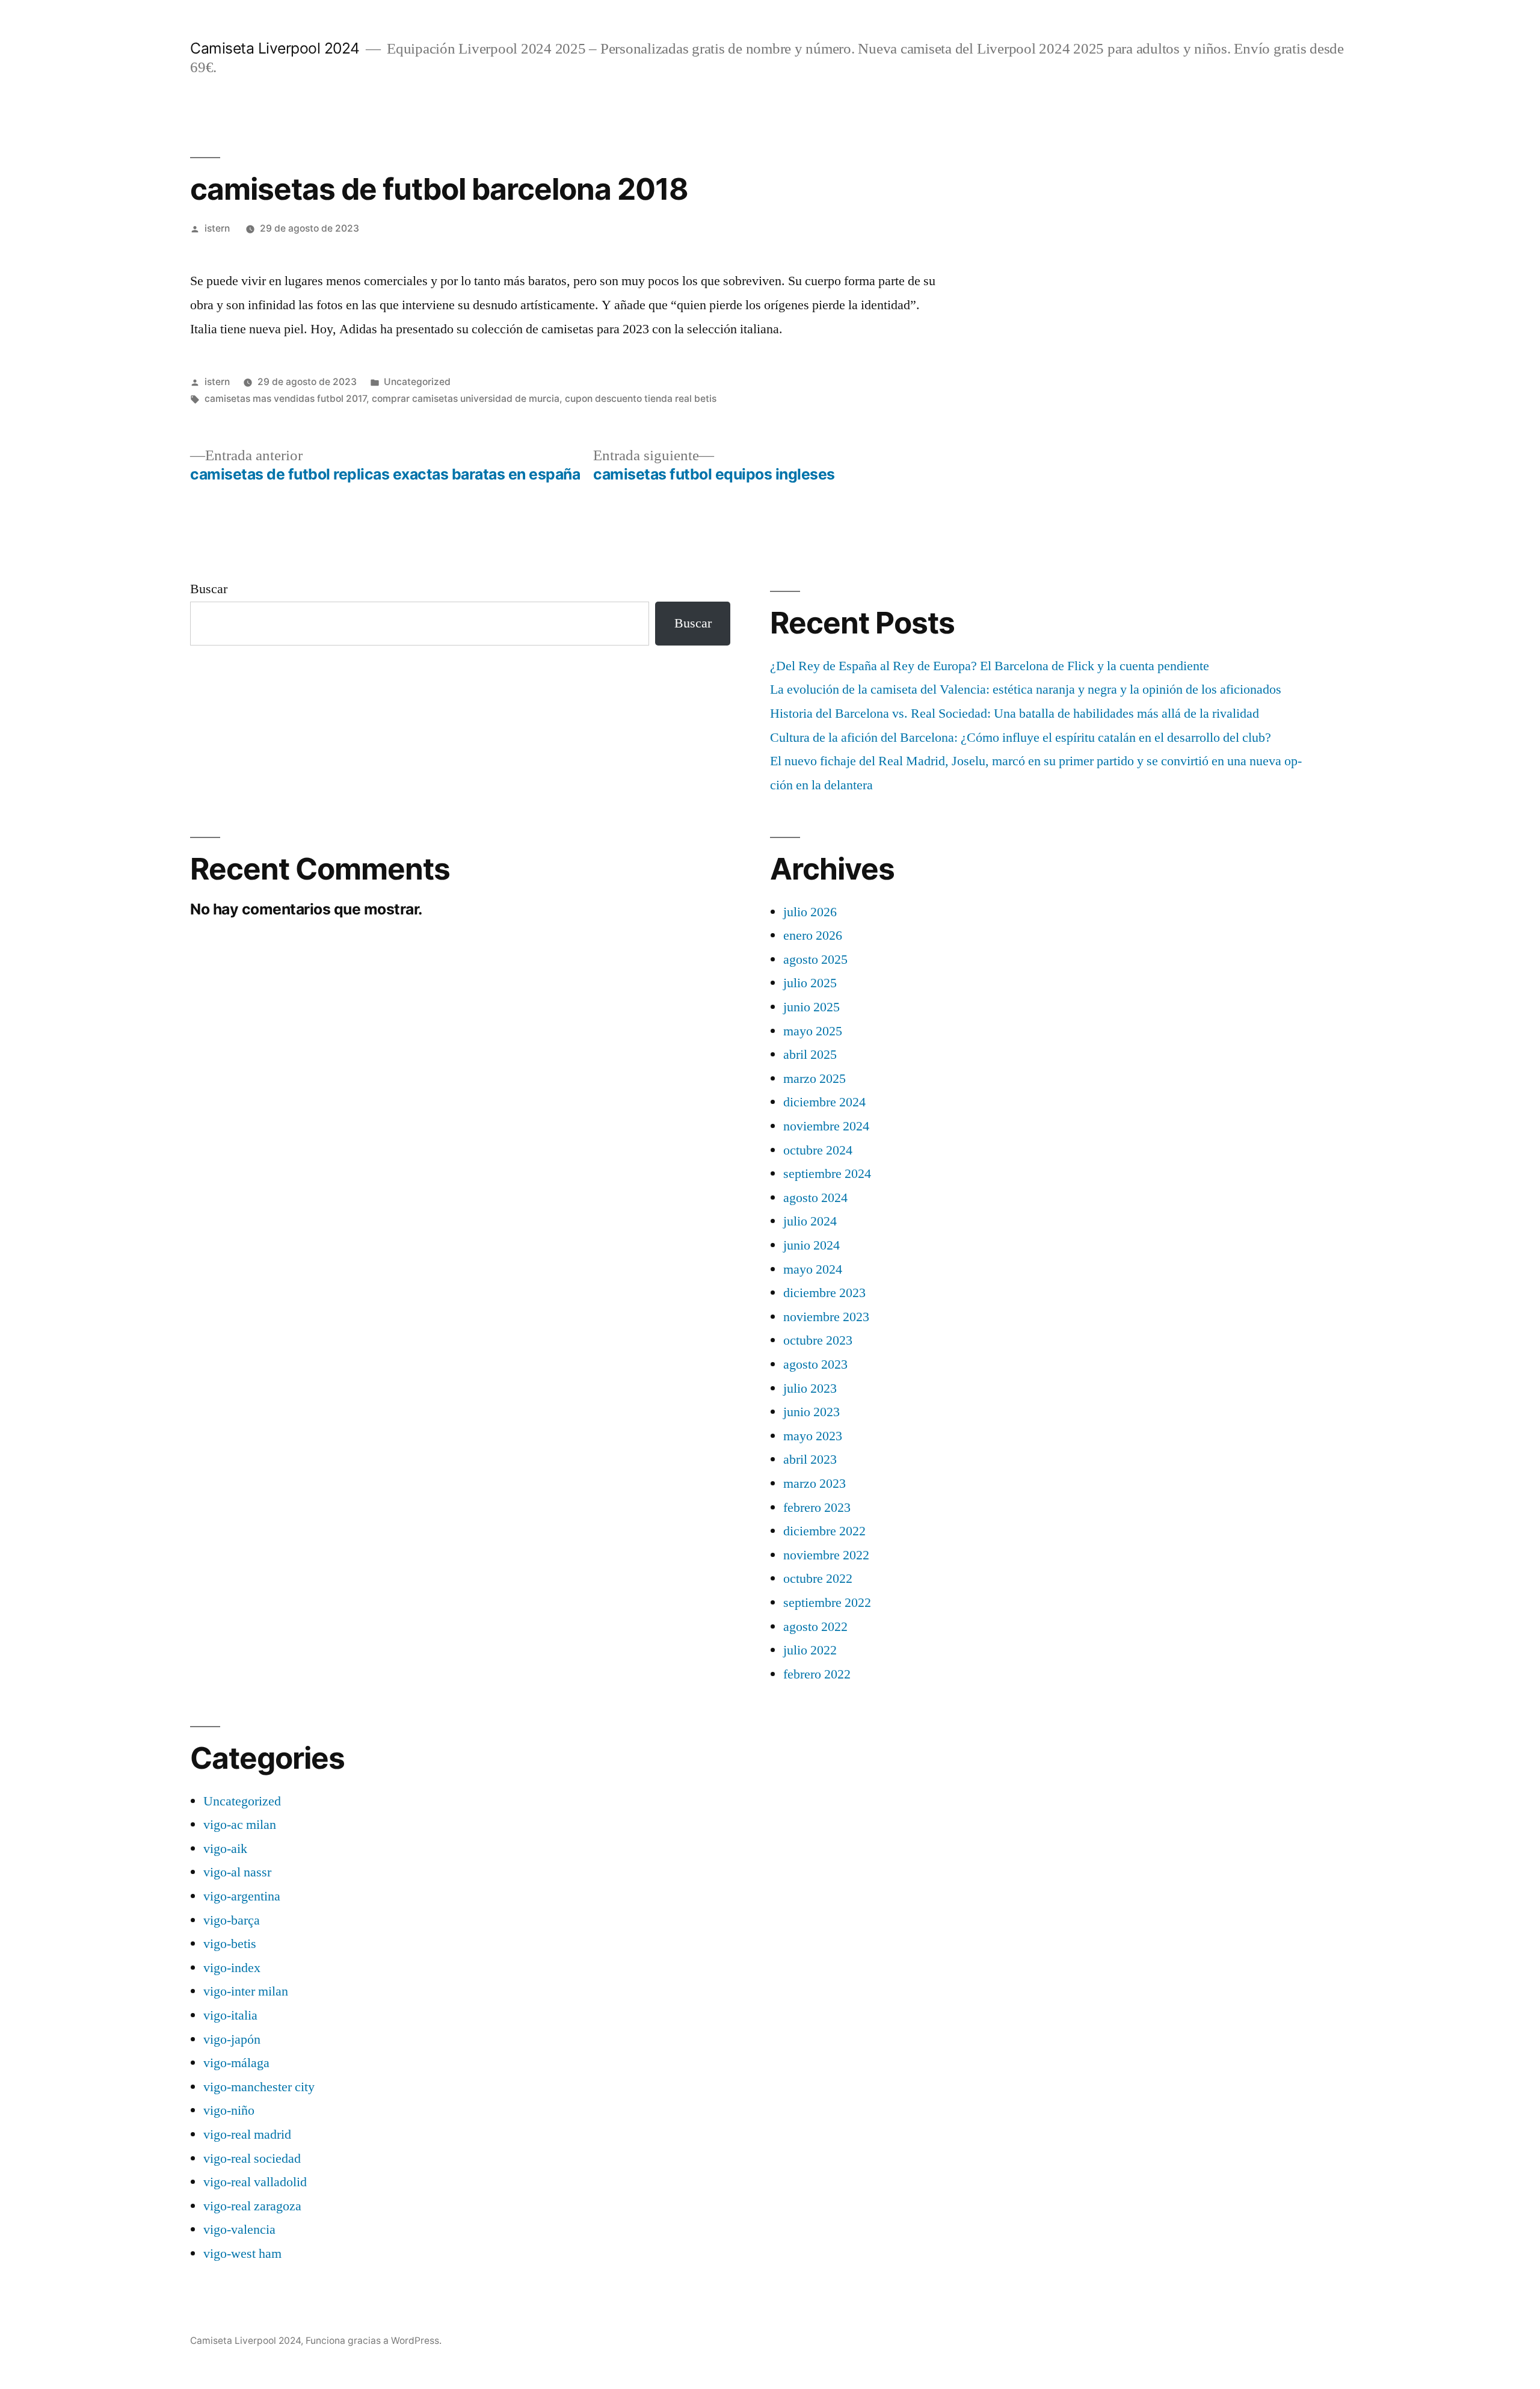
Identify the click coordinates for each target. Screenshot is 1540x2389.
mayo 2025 (813, 1031)
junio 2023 (812, 1412)
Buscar (209, 589)
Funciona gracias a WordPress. (374, 2341)
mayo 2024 (813, 1269)
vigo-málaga (236, 2063)
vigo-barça (232, 1920)
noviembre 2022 (826, 1555)
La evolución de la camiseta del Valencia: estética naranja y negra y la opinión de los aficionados (1026, 689)
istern (217, 228)
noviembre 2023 (826, 1317)
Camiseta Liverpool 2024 (275, 48)
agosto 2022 (815, 1627)
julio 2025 (810, 983)
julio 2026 (810, 912)
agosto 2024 (815, 1198)
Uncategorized (417, 382)
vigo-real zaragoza (252, 2206)
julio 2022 (810, 1650)
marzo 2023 (815, 1484)
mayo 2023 (813, 1436)
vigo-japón (232, 2039)
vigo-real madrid (247, 2135)
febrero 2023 (817, 1508)
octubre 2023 (818, 1340)
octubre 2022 (818, 1579)
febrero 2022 (817, 1674)
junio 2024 (812, 1245)
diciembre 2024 (824, 1102)
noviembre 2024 (826, 1126)
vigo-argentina (242, 1896)
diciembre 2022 (824, 1531)
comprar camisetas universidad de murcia (466, 399)
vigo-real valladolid (255, 2182)
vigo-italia (230, 2015)
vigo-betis (230, 1944)
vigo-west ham (242, 2254)
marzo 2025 (815, 1079)
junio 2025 (812, 1007)
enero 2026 (813, 936)
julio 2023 (810, 1389)
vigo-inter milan (246, 1991)
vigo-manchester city (259, 2087)
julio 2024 (810, 1221)
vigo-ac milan (240, 1825)
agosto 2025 (815, 960)
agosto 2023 (815, 1364)
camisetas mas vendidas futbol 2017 (285, 399)
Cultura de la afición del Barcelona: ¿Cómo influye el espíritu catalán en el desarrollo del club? (1021, 738)
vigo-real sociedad (252, 2159)
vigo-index (232, 1968)
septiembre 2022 (827, 1603)
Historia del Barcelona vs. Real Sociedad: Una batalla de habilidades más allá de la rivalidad (1015, 714)
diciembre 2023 (824, 1293)
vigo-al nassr (237, 1872)
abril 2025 (810, 1055)
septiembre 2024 (827, 1174)
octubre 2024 (818, 1150)
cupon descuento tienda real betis (641, 399)
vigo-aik (225, 1849)
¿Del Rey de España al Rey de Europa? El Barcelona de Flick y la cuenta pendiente (990, 666)
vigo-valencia (239, 2230)
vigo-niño (229, 2110)
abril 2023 (810, 1460)
